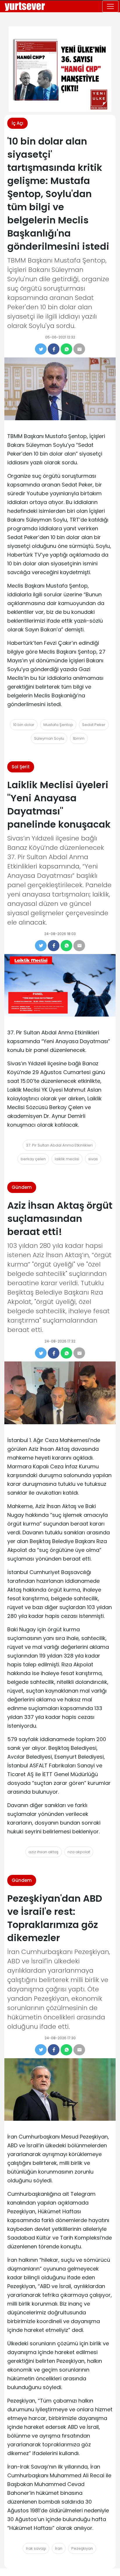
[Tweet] (41, 349)
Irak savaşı (36, 2548)
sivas (93, 1159)
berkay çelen (33, 1159)
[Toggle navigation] (110, 6)
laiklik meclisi (67, 1159)
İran (59, 2548)
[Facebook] (54, 349)
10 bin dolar (24, 725)
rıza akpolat (79, 1852)
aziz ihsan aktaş (44, 1852)
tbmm (79, 738)
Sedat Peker (94, 725)
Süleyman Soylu (49, 738)
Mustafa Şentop (58, 725)
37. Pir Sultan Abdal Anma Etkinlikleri (59, 1145)
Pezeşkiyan (82, 2548)
